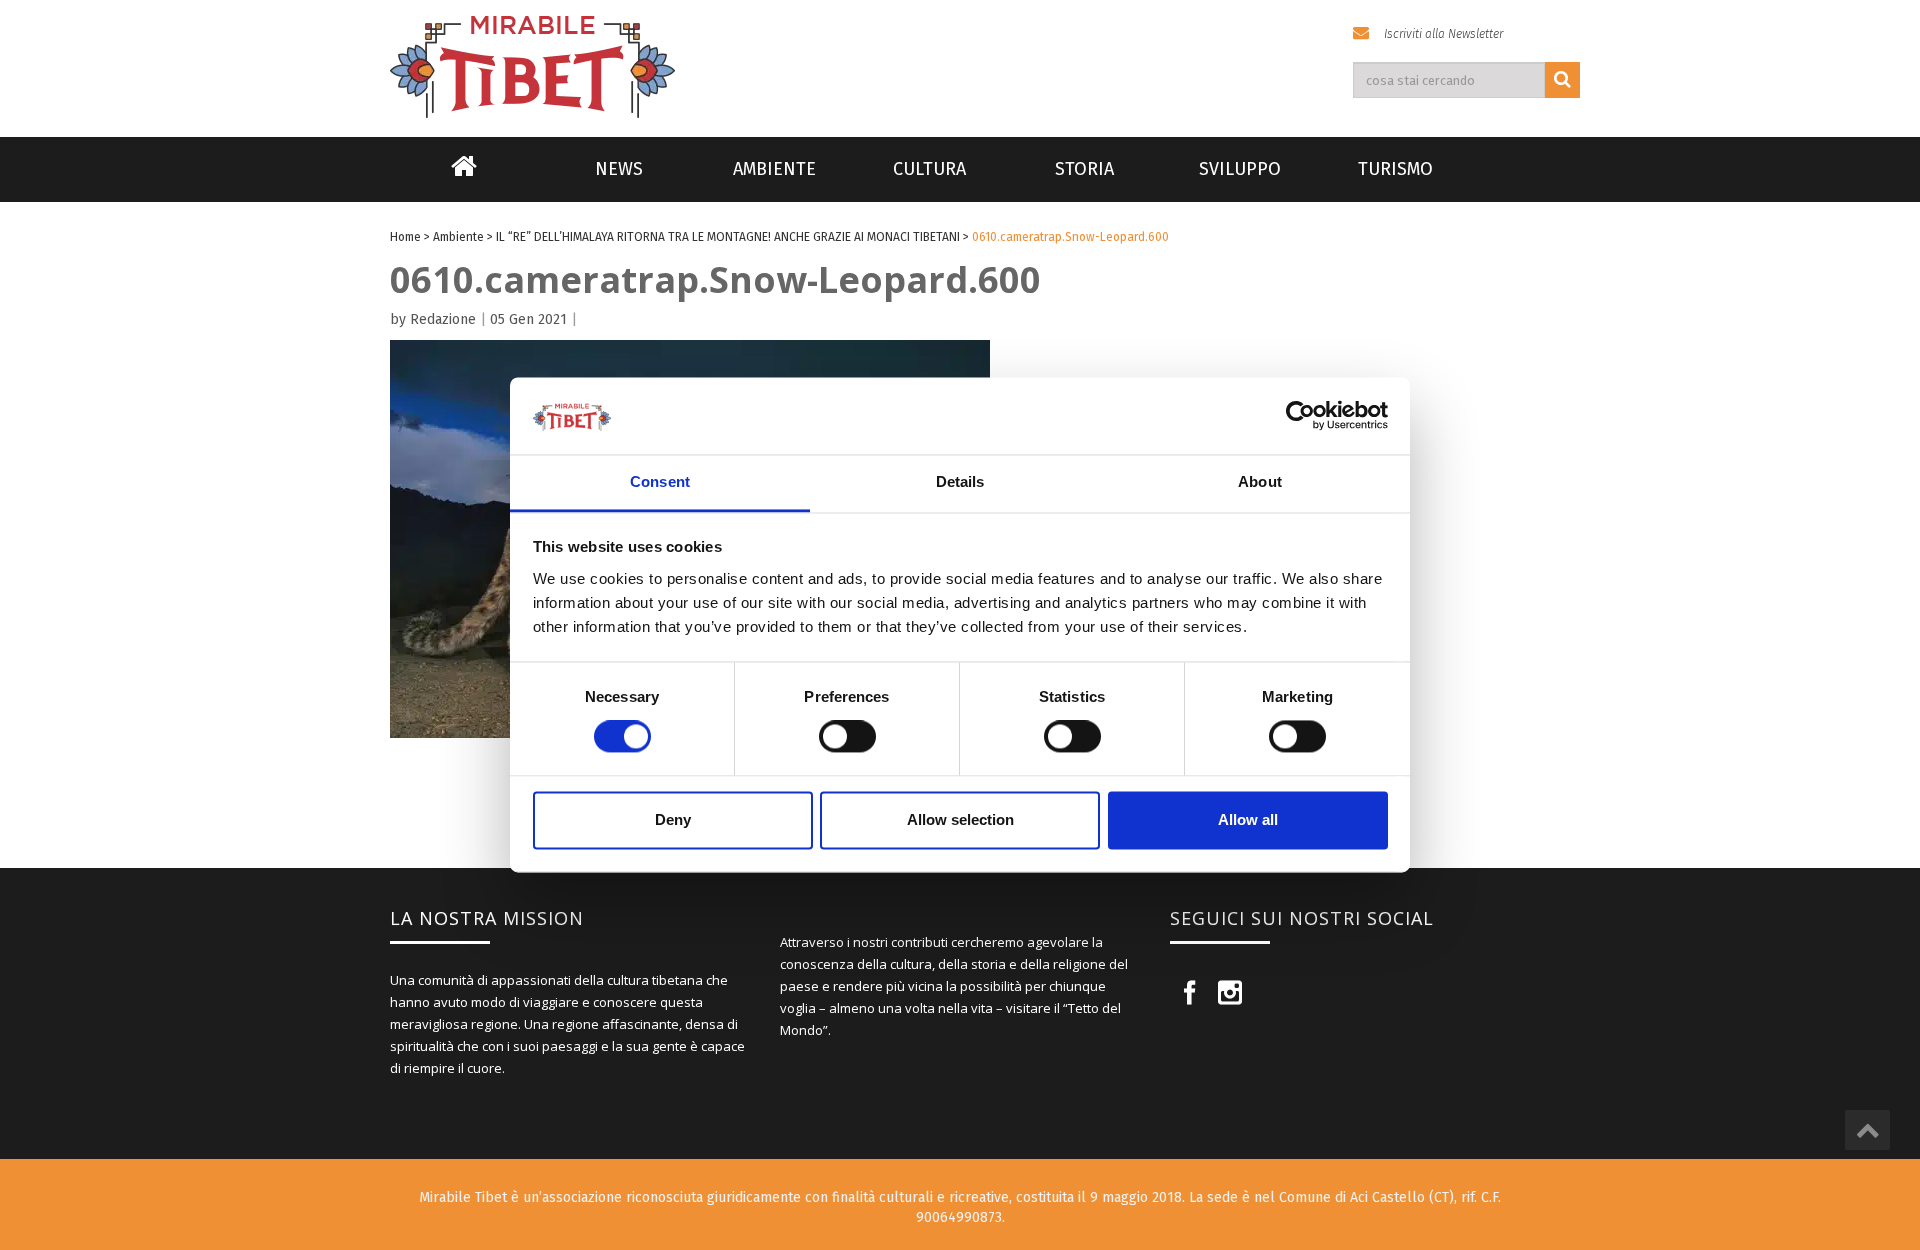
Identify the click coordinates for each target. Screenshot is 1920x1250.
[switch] (847, 737)
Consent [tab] (660, 481)
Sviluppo (1240, 169)
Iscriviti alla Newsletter (1443, 34)
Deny (673, 819)
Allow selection (960, 819)
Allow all (1248, 819)
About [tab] (1260, 481)
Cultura (929, 169)
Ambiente (774, 169)
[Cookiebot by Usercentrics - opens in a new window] (1300, 416)
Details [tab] (960, 481)
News (619, 169)
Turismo (1395, 169)
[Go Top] (1867, 1130)
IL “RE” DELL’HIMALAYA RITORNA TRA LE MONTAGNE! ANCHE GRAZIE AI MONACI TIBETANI (728, 237)
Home (464, 179)
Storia (1084, 169)
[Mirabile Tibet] (960, 43)
